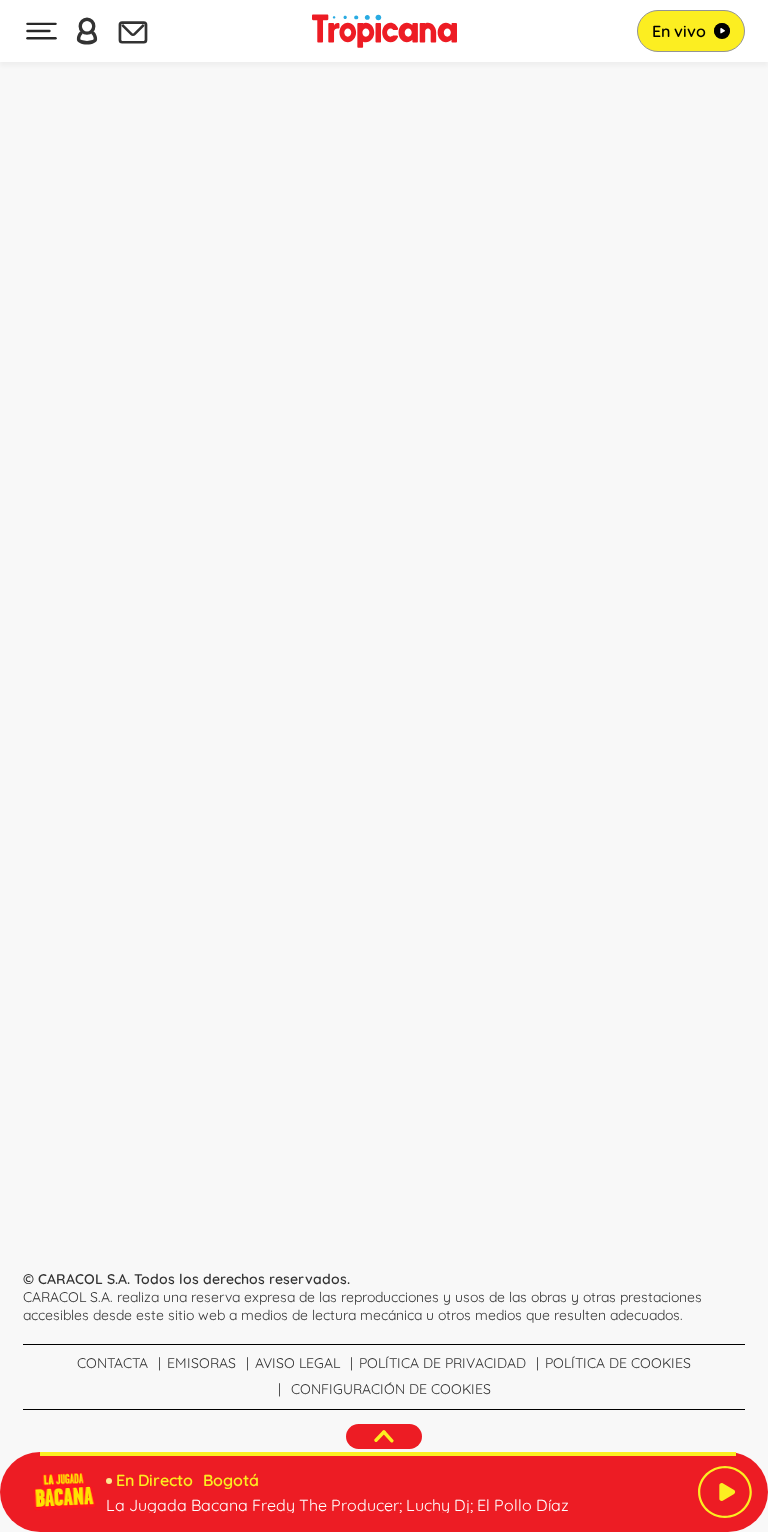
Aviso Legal (297, 1363)
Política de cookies (618, 1363)
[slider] (388, 1454)
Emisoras (201, 1363)
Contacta (112, 1363)
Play (725, 1492)
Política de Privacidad (442, 1363)
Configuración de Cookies (391, 1389)
